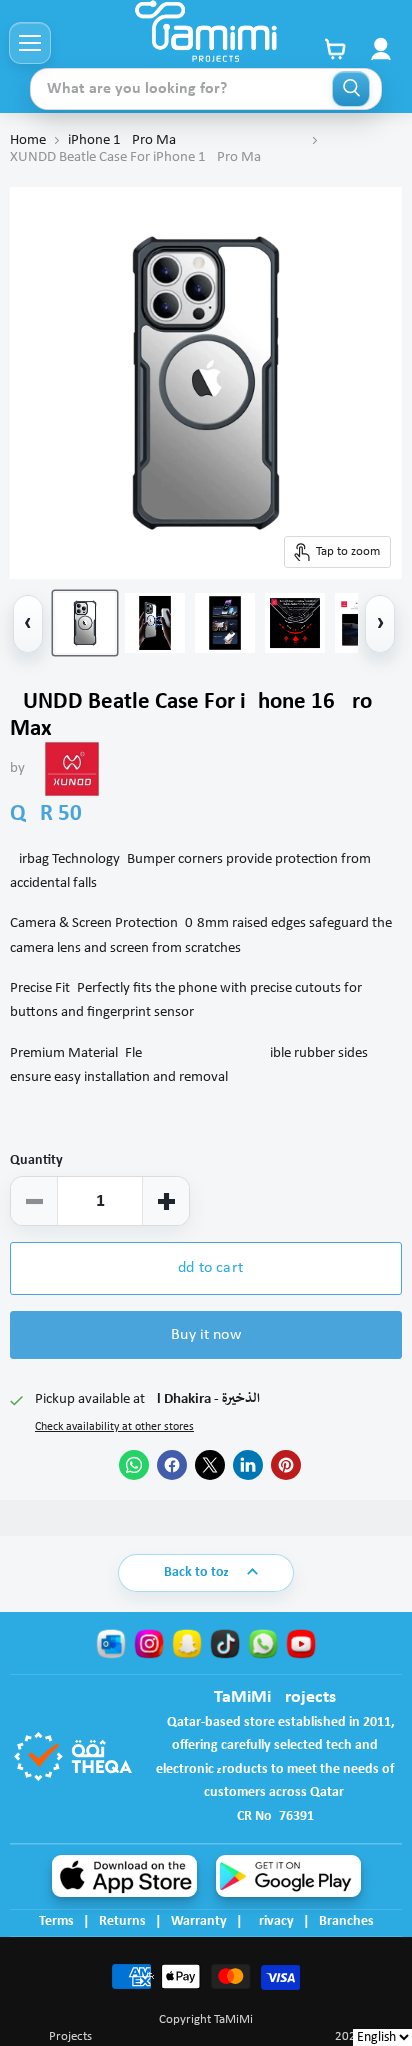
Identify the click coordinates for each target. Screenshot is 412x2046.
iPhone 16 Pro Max (186, 140)
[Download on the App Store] (124, 1876)
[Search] (351, 89)
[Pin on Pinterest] (286, 1465)
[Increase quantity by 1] (166, 1201)
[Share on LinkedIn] (248, 1465)
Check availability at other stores (114, 1427)
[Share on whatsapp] (134, 1465)
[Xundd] (72, 769)
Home (28, 140)
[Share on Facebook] (172, 1465)
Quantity (36, 1160)
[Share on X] (210, 1465)
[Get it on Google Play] (288, 1876)
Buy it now (206, 1335)
